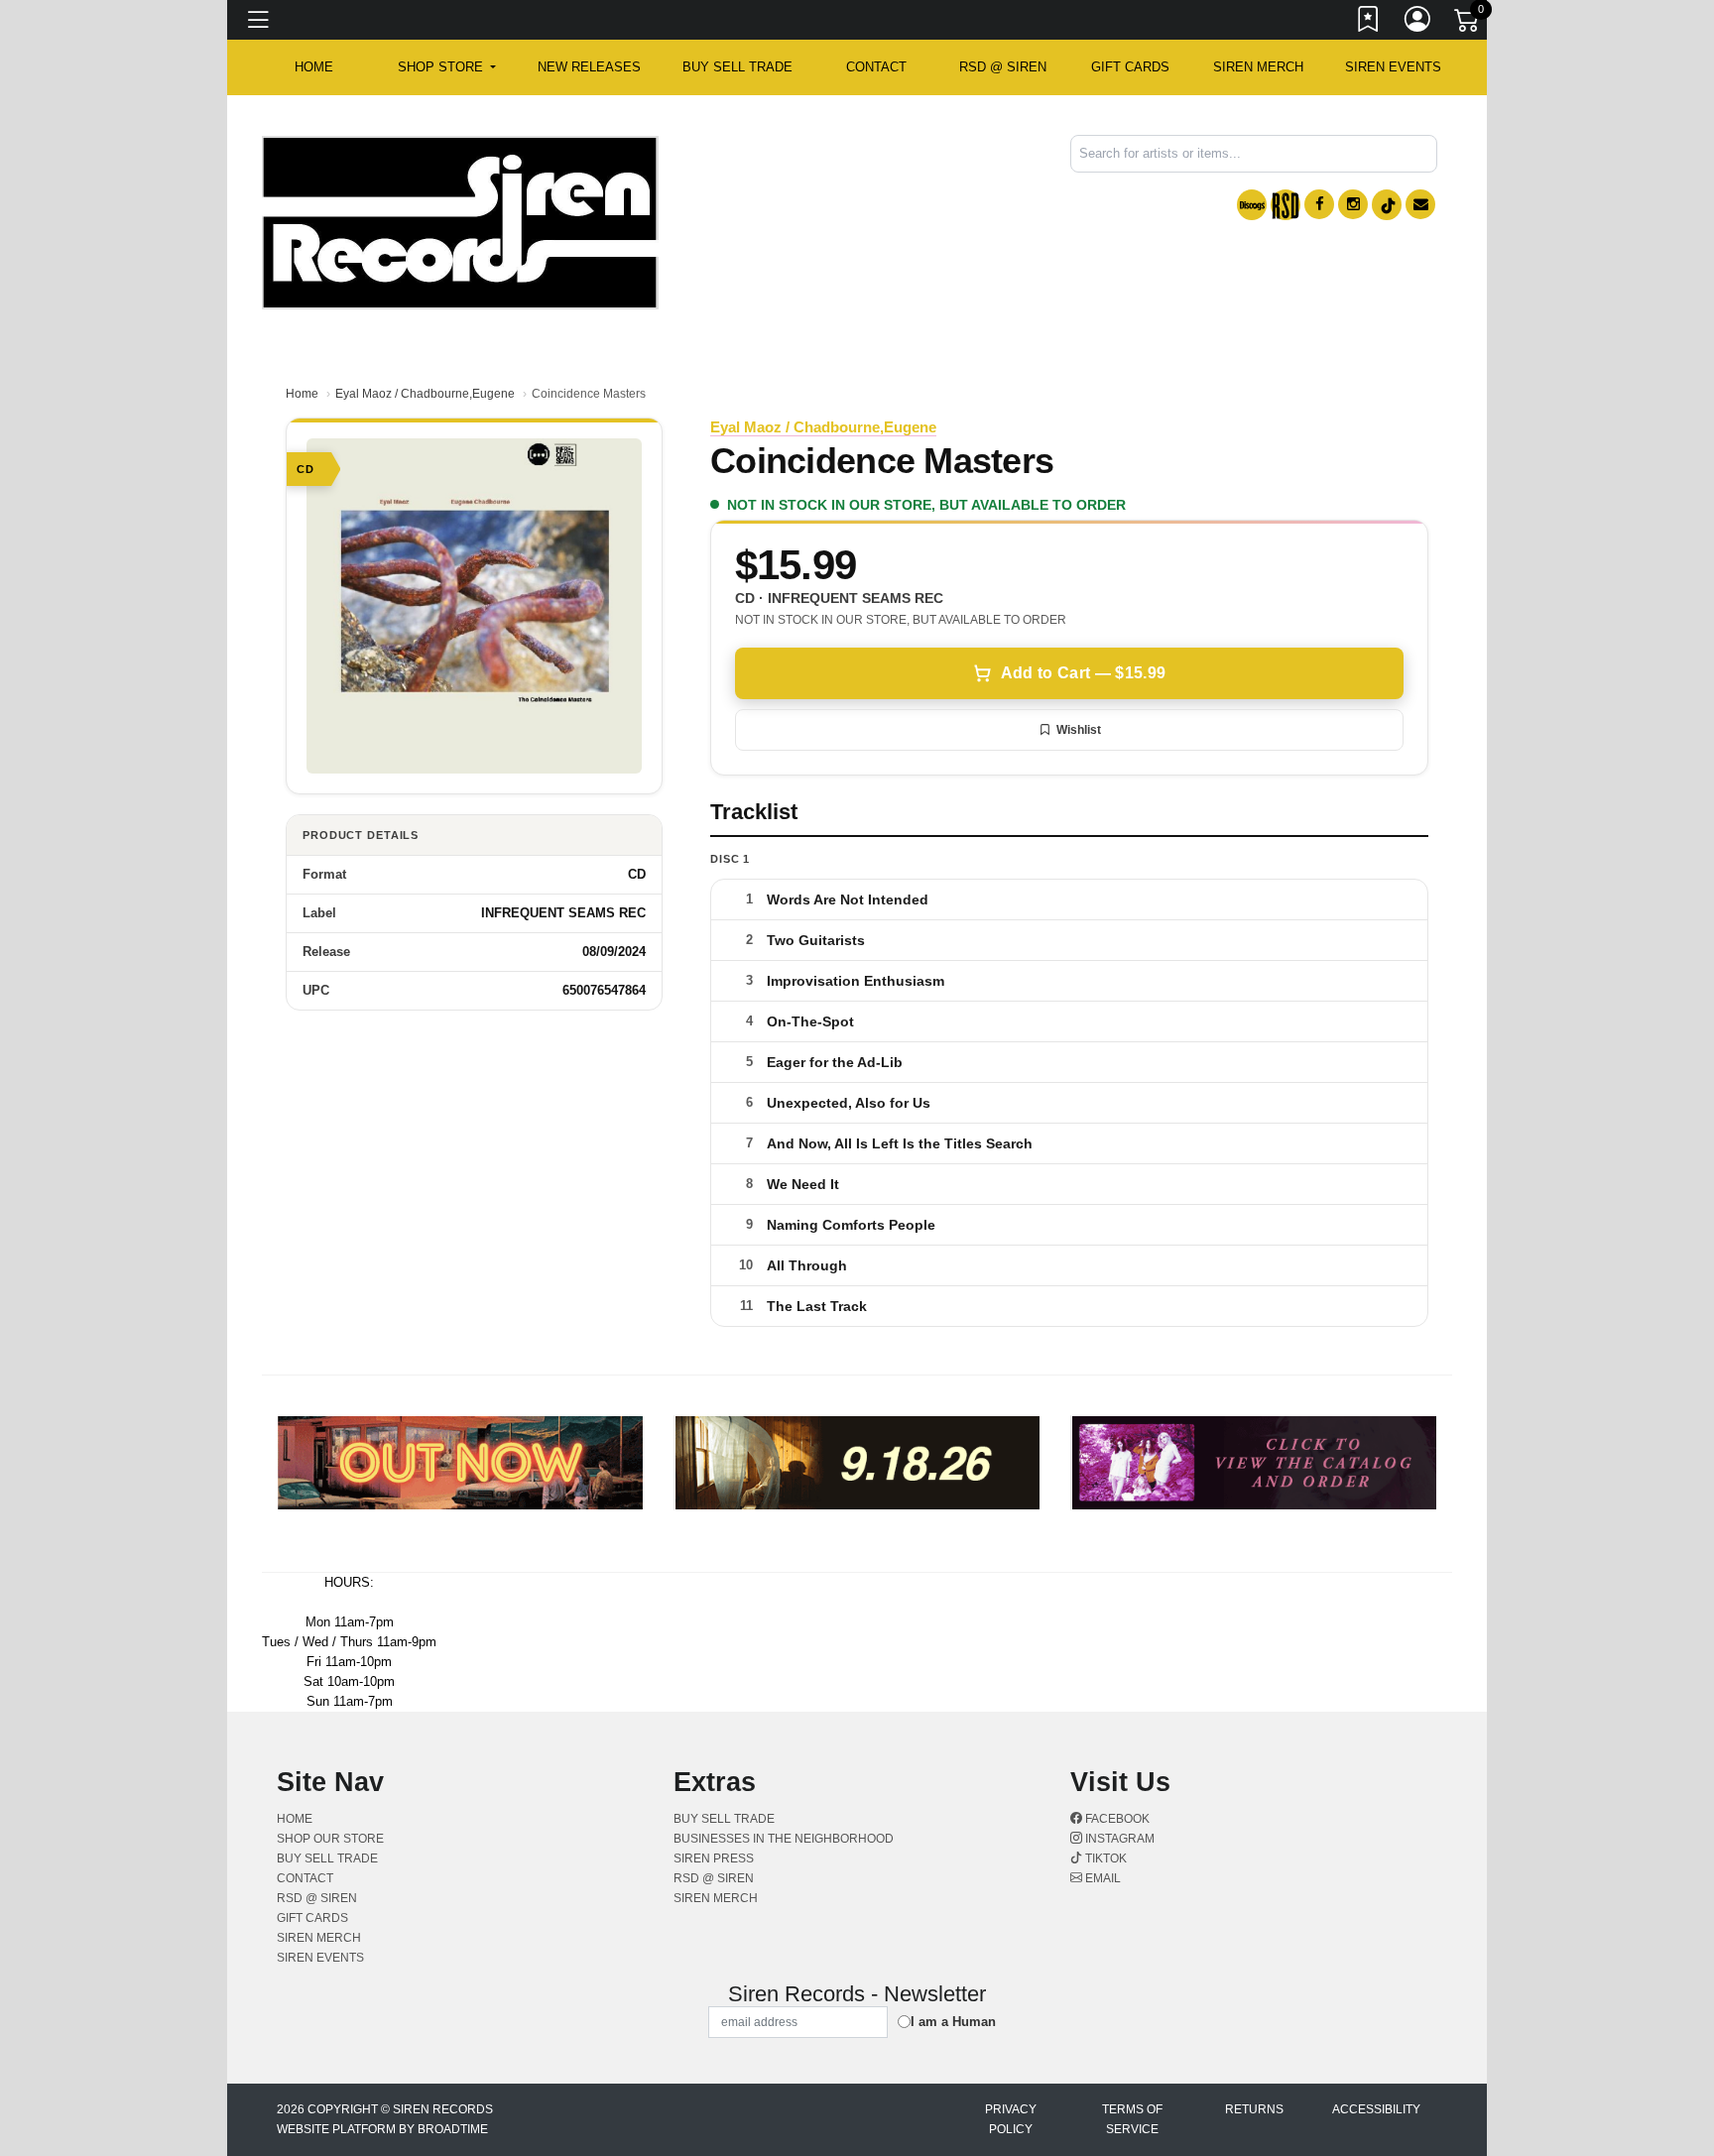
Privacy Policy (1011, 2119)
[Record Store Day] (1285, 205)
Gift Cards (1130, 67)
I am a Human (953, 2022)
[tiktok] (1387, 205)
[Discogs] (1252, 205)
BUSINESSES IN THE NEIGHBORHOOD (784, 1839)
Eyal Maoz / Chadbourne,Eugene (425, 394)
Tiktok (1104, 1858)
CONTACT (876, 67)
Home (302, 394)
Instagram (1118, 1839)
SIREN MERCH (1258, 67)
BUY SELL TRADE (737, 67)
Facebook (1116, 1819)
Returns (1254, 2109)
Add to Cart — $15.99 (1083, 673)
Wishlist (1079, 730)
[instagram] (1353, 204)
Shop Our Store (330, 1839)
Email (1102, 1878)
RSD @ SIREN (1003, 67)
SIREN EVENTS (1393, 67)
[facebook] (1319, 204)
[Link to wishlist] (1369, 23)
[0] (1468, 24)
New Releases (589, 67)
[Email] (1420, 204)
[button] (447, 67)
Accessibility (1376, 2109)
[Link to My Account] (1418, 23)
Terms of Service (1132, 2119)
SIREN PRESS (714, 1858)
